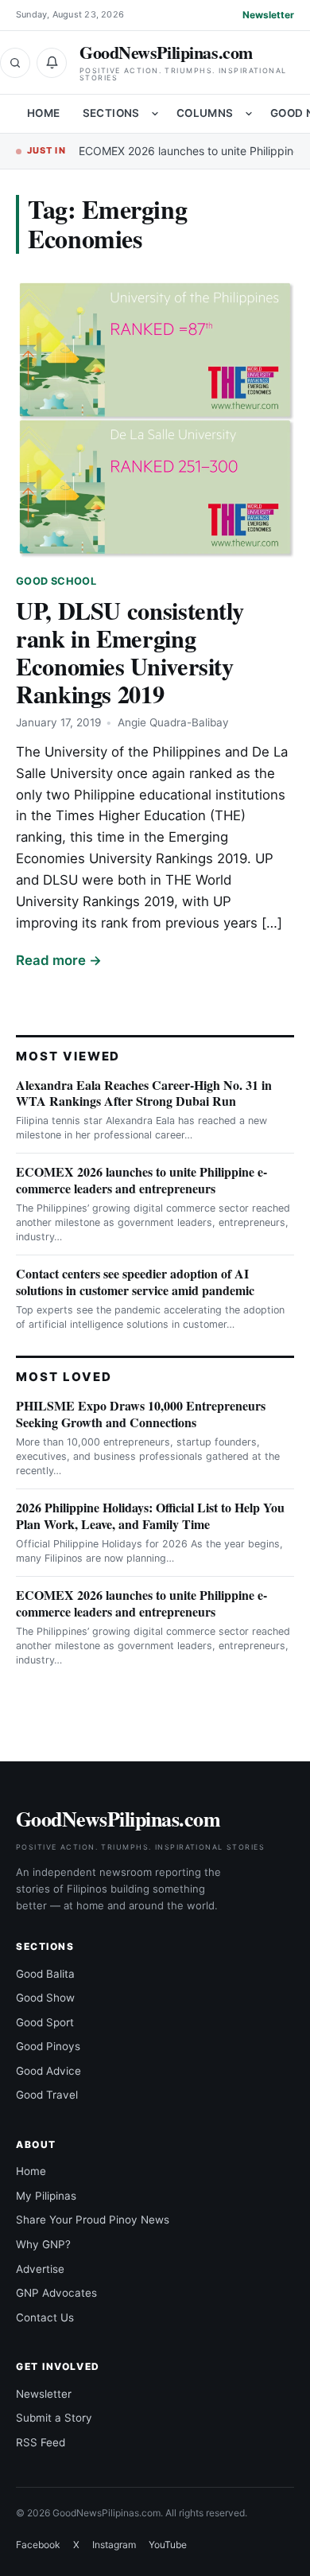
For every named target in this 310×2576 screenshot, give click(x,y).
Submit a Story (54, 2418)
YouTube (168, 2545)
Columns (205, 113)
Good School (56, 581)
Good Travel (47, 2095)
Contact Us (45, 2317)
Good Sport (45, 2022)
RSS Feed (41, 2442)
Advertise (40, 2269)
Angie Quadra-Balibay (173, 722)
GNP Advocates (56, 2293)
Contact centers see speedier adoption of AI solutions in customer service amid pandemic (135, 1282)
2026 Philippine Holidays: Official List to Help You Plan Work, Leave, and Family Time (150, 1516)
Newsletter (268, 15)
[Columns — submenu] (249, 114)
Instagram (114, 2545)
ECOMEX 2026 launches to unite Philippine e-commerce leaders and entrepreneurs (141, 1180)
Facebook (38, 2545)
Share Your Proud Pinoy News (93, 2220)
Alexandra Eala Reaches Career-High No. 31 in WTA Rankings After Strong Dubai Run (144, 1093)
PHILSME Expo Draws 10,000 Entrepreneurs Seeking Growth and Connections (141, 1414)
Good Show (45, 1998)
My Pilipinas (46, 2196)
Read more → (59, 960)
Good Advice (48, 2071)
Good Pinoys (48, 2046)
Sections (111, 113)
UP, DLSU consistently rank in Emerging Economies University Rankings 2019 (130, 652)
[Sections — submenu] (155, 114)
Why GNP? (43, 2244)
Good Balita (45, 1974)
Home (44, 113)
